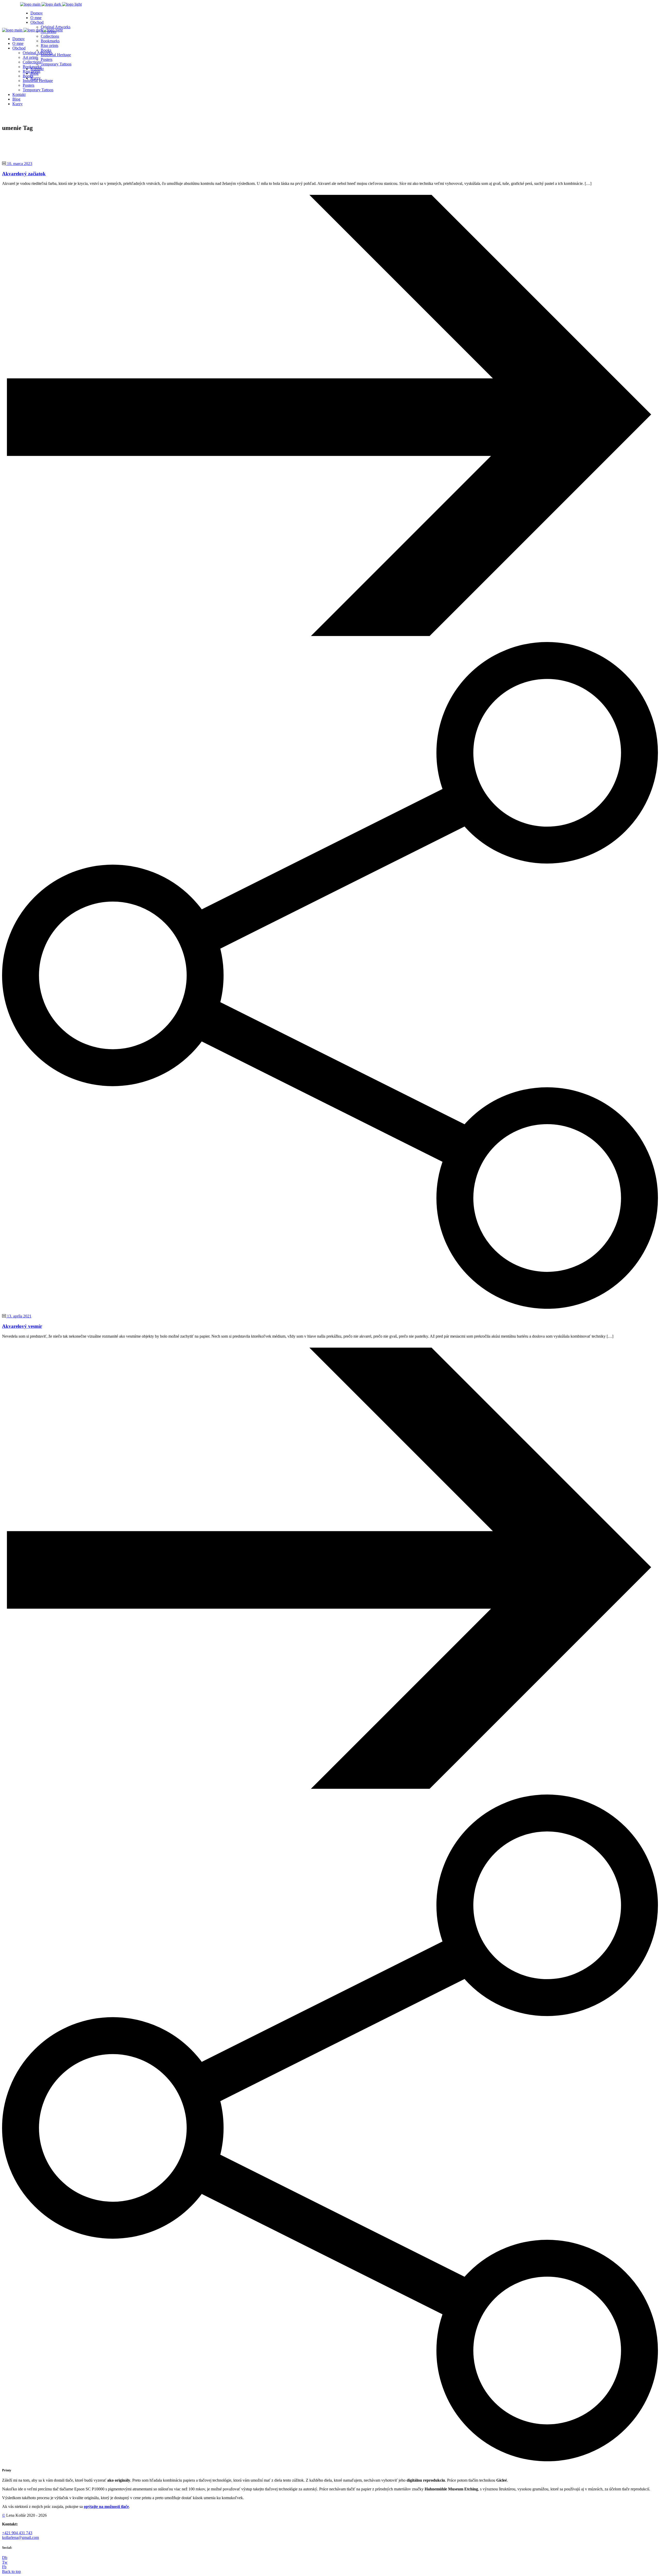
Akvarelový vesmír (22, 1326)
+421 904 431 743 (17, 2533)
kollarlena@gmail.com (20, 2537)
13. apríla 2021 (19, 1316)
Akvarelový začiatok (24, 174)
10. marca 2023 (19, 164)
